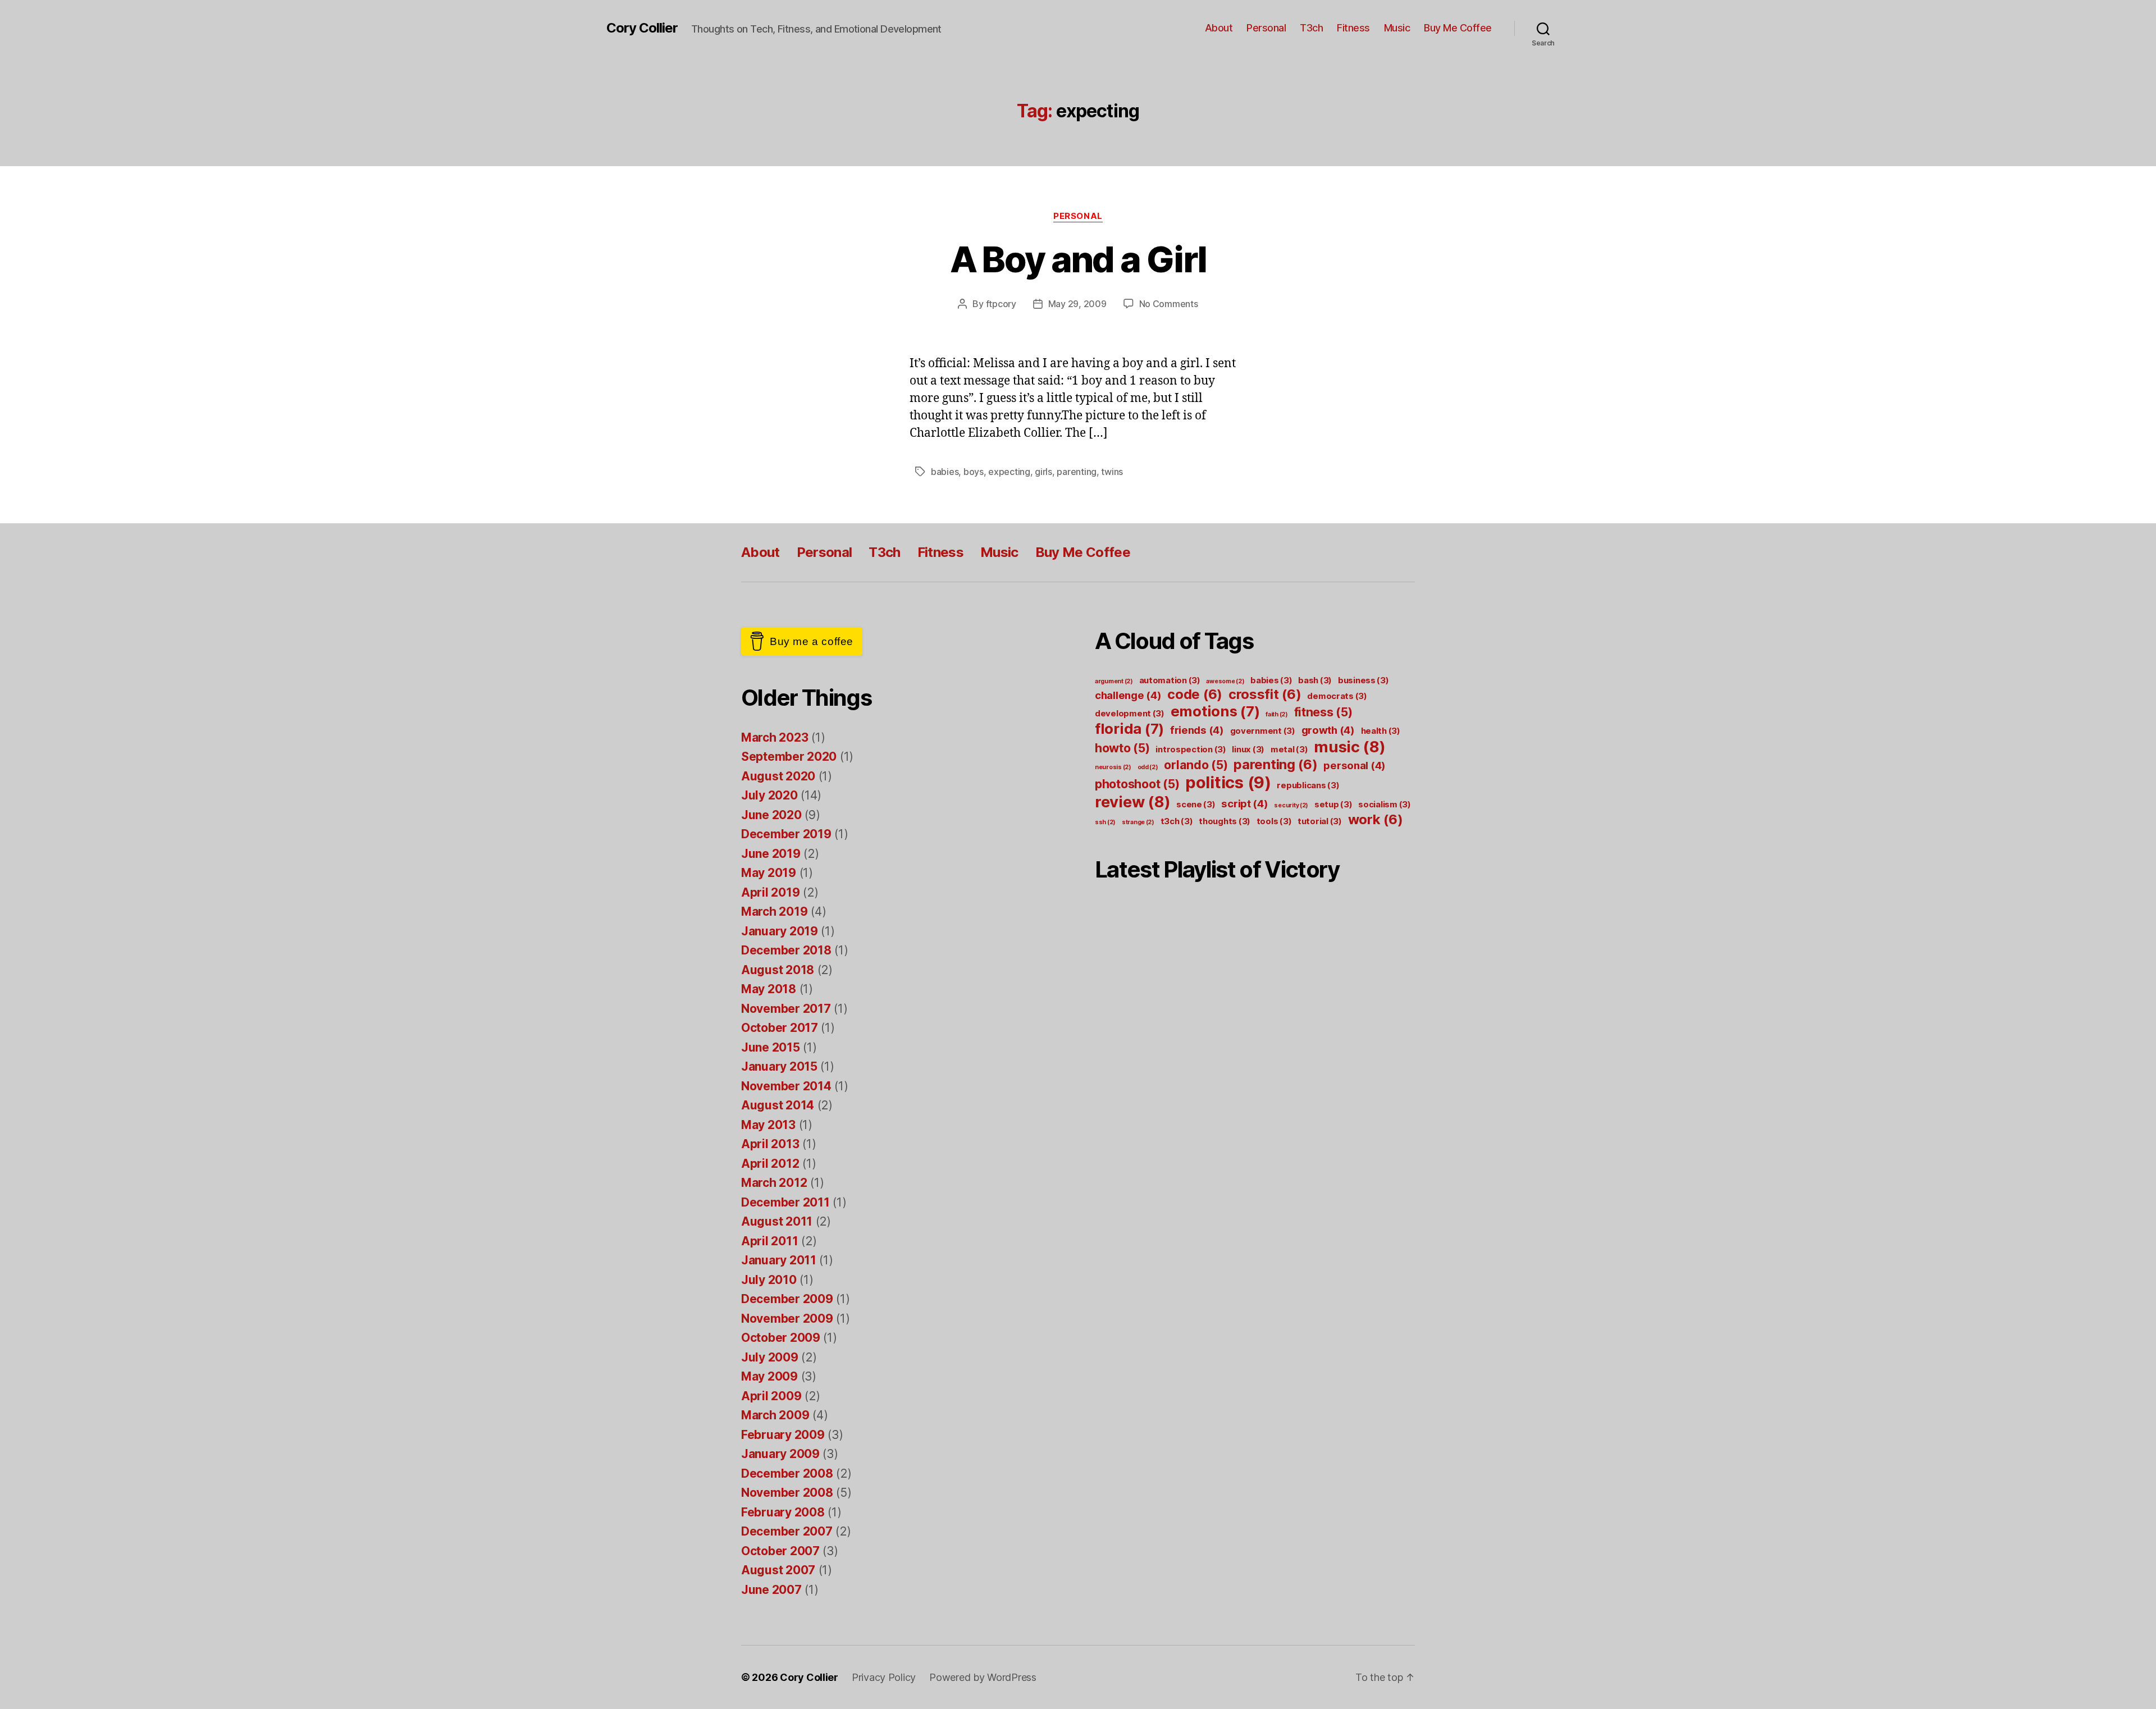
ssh (1105, 822)
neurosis (1113, 767)
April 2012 (770, 1164)
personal (1355, 765)
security (1291, 805)
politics (1228, 782)
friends (1197, 730)
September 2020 (789, 757)
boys (974, 472)
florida (1129, 728)
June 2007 (771, 1590)
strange (1138, 822)
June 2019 (771, 854)
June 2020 (771, 815)
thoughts (1225, 821)
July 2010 (769, 1280)
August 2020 (778, 776)
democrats (1337, 696)
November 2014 (786, 1086)
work (1376, 819)
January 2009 (780, 1454)
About (1219, 28)
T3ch (1311, 28)
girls (1043, 472)
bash (1315, 680)
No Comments (1169, 304)
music (1350, 747)
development (1130, 713)
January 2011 (779, 1260)
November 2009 (787, 1319)
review (1132, 802)
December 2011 (785, 1202)
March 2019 (774, 911)
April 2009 (771, 1396)
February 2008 (783, 1512)
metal (1289, 749)
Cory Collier (642, 28)
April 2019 (770, 892)
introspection (1191, 749)
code (1195, 694)
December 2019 (786, 834)
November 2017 (786, 1009)
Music (1397, 28)
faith (1277, 714)
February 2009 (783, 1435)
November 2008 (787, 1493)
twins (1112, 472)
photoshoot (1137, 784)
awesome (1225, 681)
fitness (1323, 712)
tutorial (1320, 821)
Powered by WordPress (983, 1677)
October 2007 (780, 1551)
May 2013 (768, 1125)
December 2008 (787, 1473)
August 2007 (778, 1570)
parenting (1077, 472)
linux (1248, 749)
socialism (1385, 804)
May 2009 (769, 1376)
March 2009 (775, 1415)
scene (1196, 804)
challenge (1128, 695)
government (1263, 731)
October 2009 (781, 1338)
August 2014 (778, 1105)
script (1244, 803)
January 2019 (780, 931)
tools (1274, 821)
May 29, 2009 (1077, 304)
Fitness (1353, 28)
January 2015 (779, 1066)
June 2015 (771, 1047)
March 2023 (775, 737)
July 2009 (770, 1357)
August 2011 (777, 1221)
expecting (1009, 472)
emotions (1215, 711)
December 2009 (787, 1299)
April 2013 (770, 1144)
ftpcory (1001, 304)
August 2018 (778, 970)
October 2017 (780, 1028)
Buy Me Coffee (1458, 28)
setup (1333, 804)
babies (945, 472)
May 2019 (769, 873)
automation (1170, 680)
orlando (1196, 765)
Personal (1266, 28)
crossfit (1265, 694)
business (1364, 680)
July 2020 (769, 795)
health (1381, 731)
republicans (1308, 785)
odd (1148, 767)
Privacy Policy (884, 1677)
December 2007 (787, 1531)
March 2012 (774, 1183)
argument (1114, 681)
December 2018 (786, 950)
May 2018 (769, 989)
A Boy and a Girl (1078, 259)
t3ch (1177, 821)
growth (1328, 730)
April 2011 (769, 1241)
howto (1122, 748)
